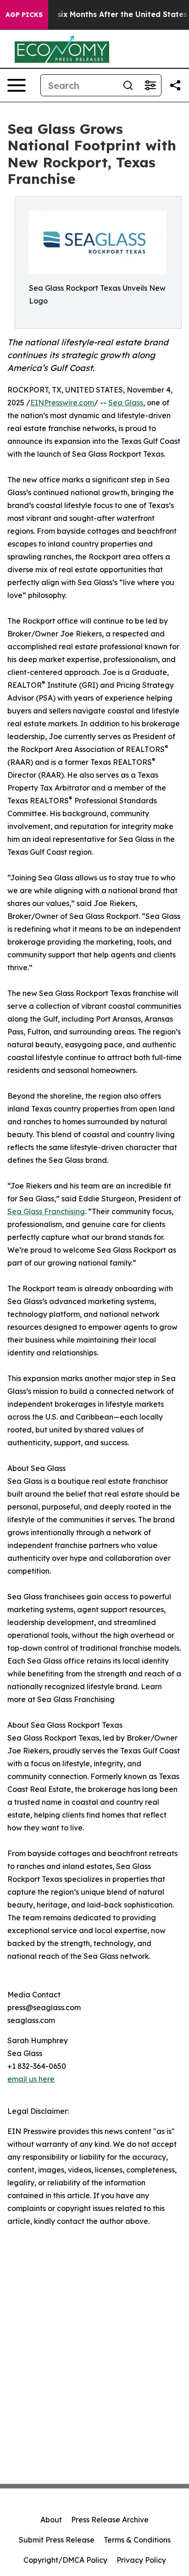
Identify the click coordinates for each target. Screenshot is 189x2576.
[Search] (128, 85)
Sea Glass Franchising (46, 1211)
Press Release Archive (110, 2520)
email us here (31, 2079)
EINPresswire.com (62, 403)
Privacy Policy (141, 2560)
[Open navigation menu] (17, 85)
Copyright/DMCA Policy (65, 2560)
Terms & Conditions (137, 2540)
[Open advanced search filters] (150, 85)
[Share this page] (175, 85)
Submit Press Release (57, 2540)
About (51, 2520)
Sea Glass (126, 403)
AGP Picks (24, 15)
